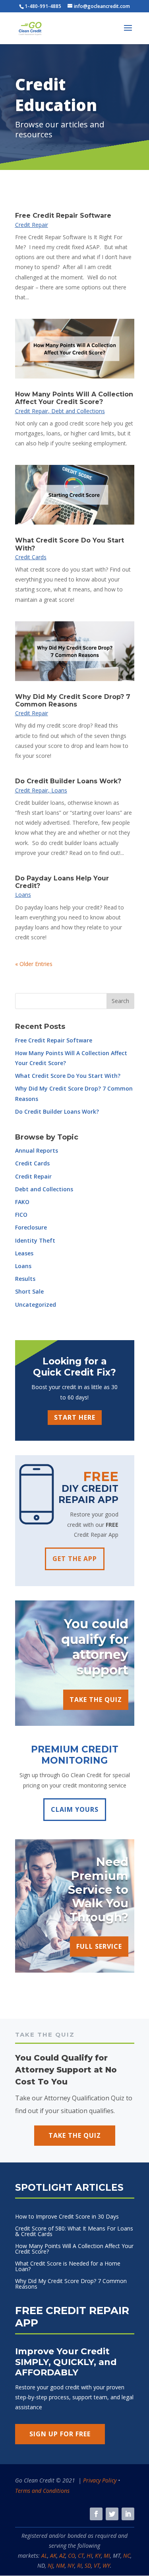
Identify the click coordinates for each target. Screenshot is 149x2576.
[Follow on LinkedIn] (128, 2514)
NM (60, 2565)
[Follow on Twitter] (112, 2514)
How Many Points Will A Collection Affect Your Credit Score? (74, 398)
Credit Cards (31, 557)
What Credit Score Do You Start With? (68, 1076)
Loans (59, 790)
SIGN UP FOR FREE (60, 2434)
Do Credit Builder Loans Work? (68, 781)
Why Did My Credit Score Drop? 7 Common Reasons (73, 701)
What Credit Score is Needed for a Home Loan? (68, 2267)
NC (127, 2556)
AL (44, 2556)
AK (53, 2556)
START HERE (75, 1417)
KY (98, 2556)
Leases (24, 1253)
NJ (50, 2565)
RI (79, 2565)
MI (107, 2556)
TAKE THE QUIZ (96, 1700)
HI (89, 2556)
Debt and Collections (78, 411)
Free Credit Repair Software (63, 216)
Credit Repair (32, 225)
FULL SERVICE (99, 1946)
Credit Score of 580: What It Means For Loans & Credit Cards (74, 2232)
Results (25, 1279)
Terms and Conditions (42, 2491)
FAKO (22, 1202)
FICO (21, 1215)
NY (71, 2565)
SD (88, 2565)
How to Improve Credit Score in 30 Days (67, 2217)
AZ (62, 2556)
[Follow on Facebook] (96, 2514)
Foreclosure (31, 1227)
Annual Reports (37, 1150)
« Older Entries (34, 964)
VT (97, 2565)
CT (81, 2556)
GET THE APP (75, 1559)
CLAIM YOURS (75, 1809)
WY (106, 2565)
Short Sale (29, 1291)
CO (72, 2556)
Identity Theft (35, 1240)
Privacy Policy (100, 2480)
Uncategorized (36, 1305)
